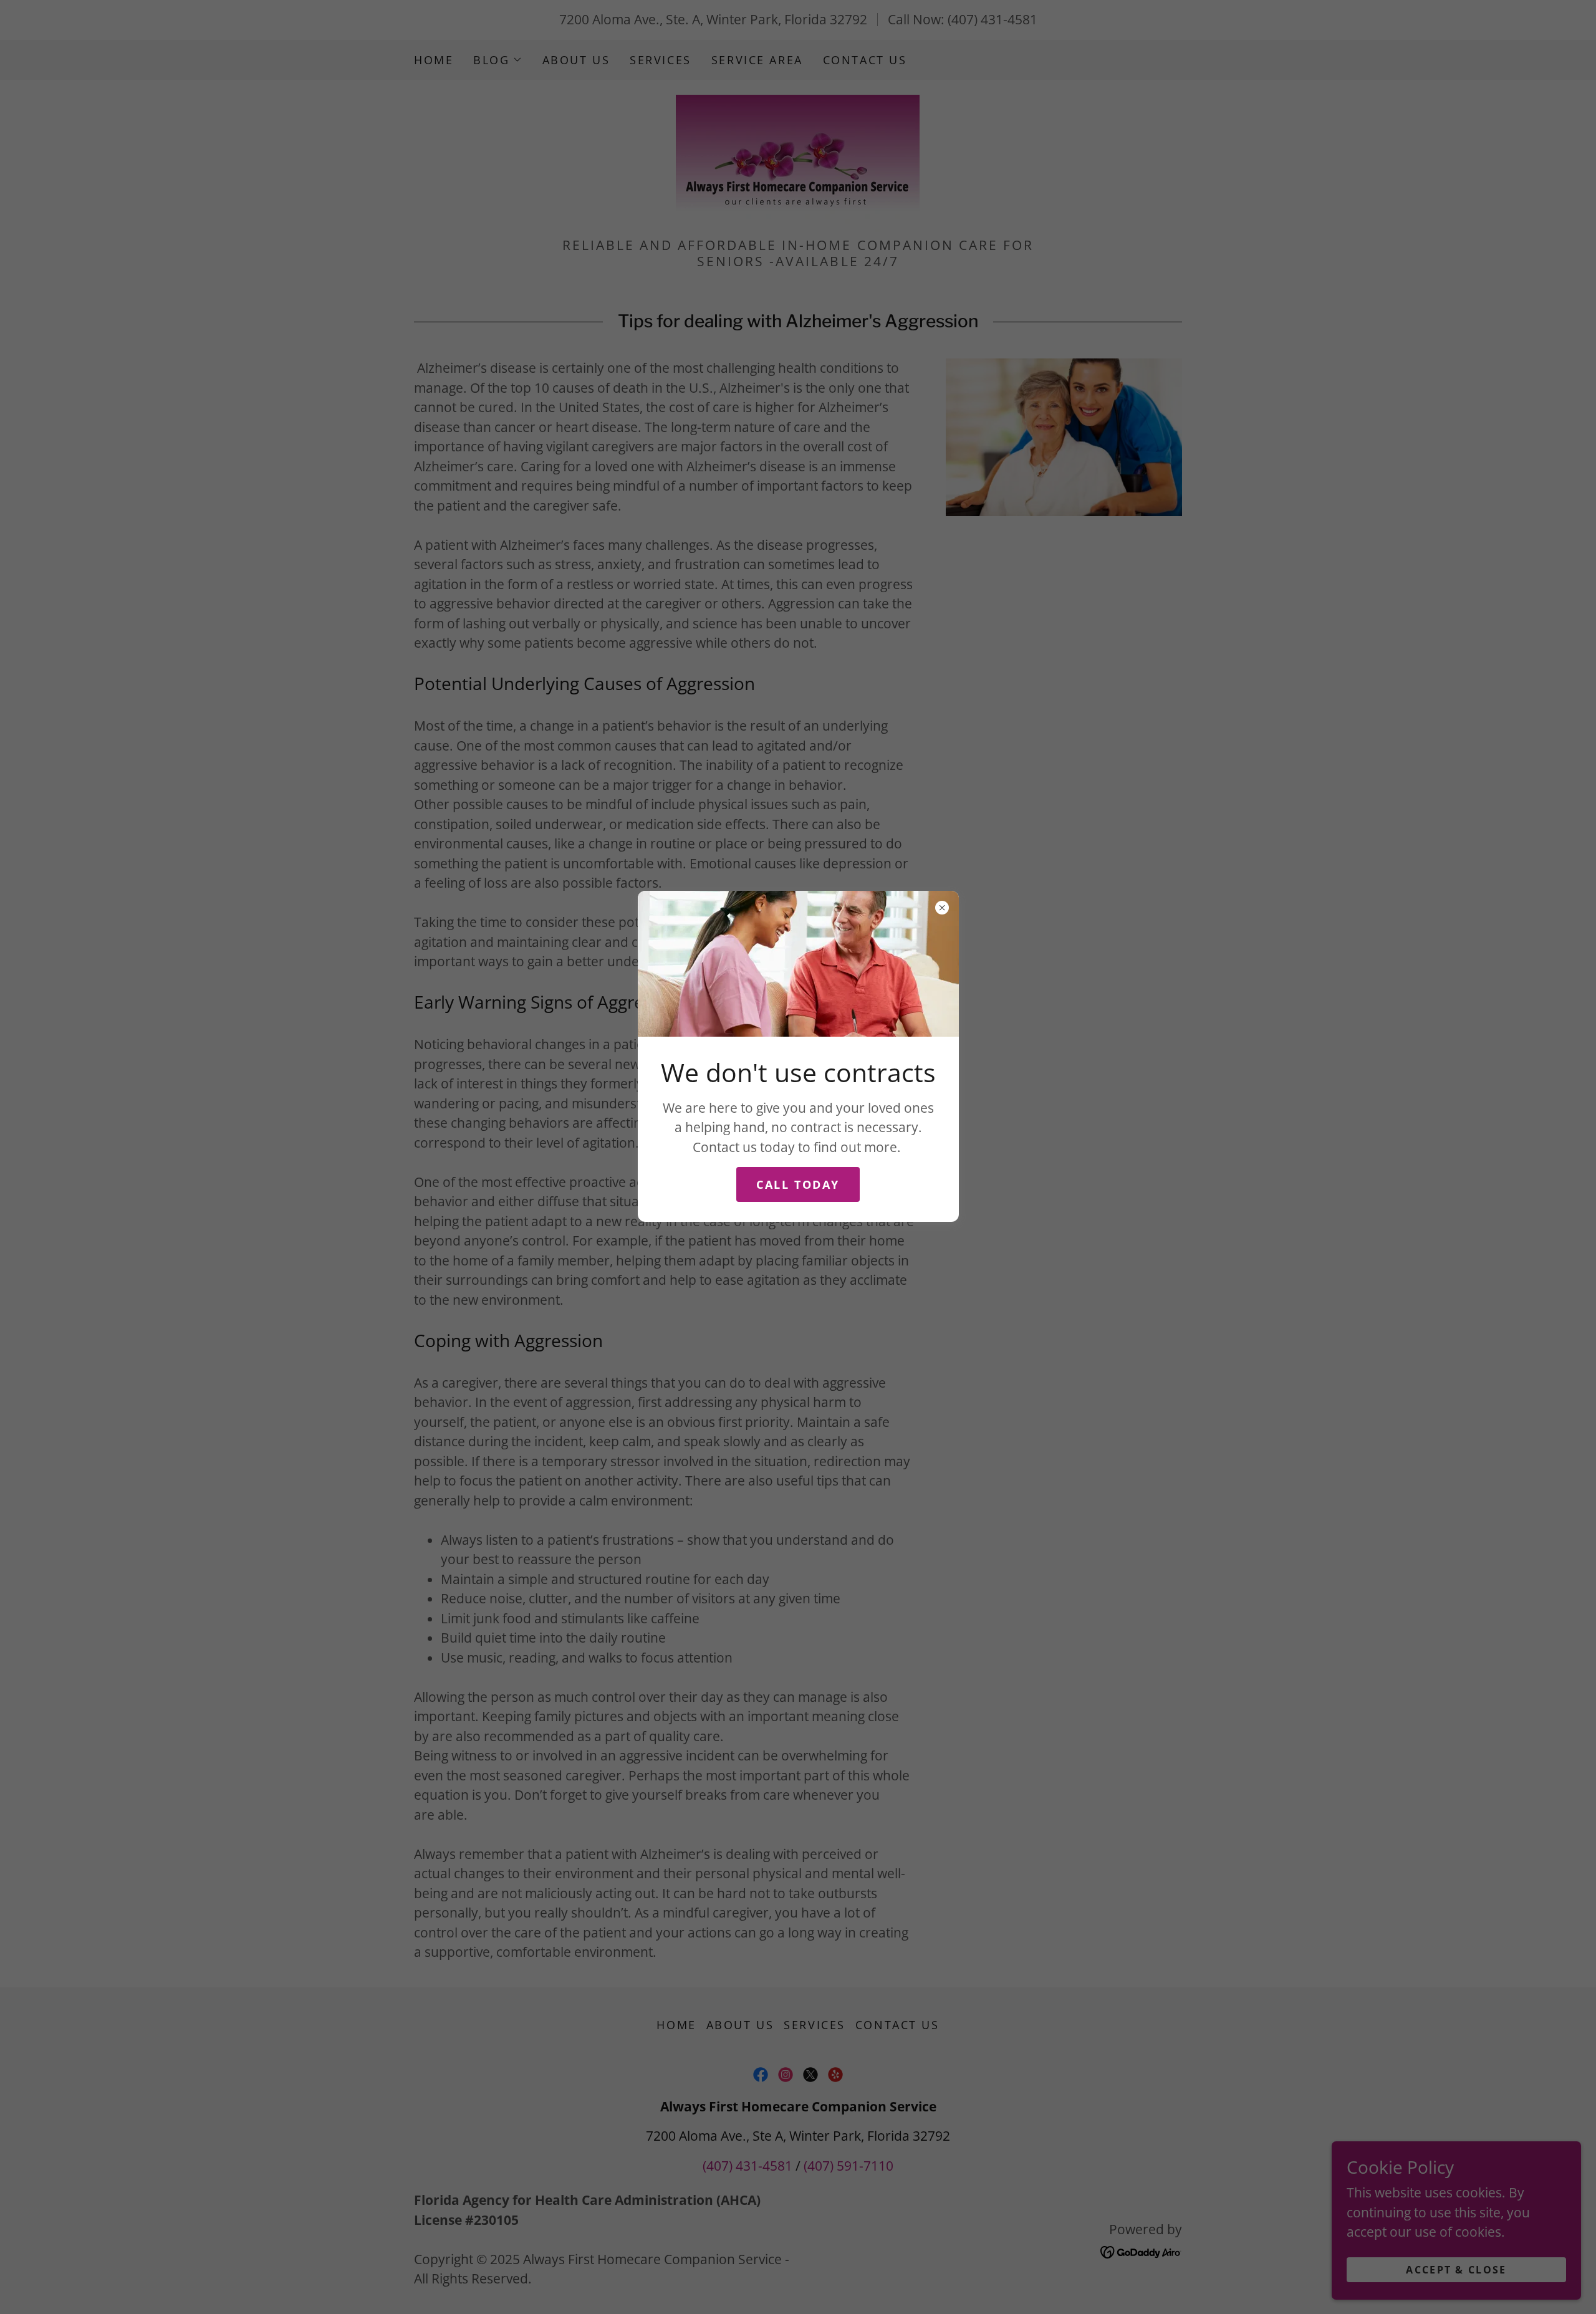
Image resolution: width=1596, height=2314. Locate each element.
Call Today (798, 1184)
